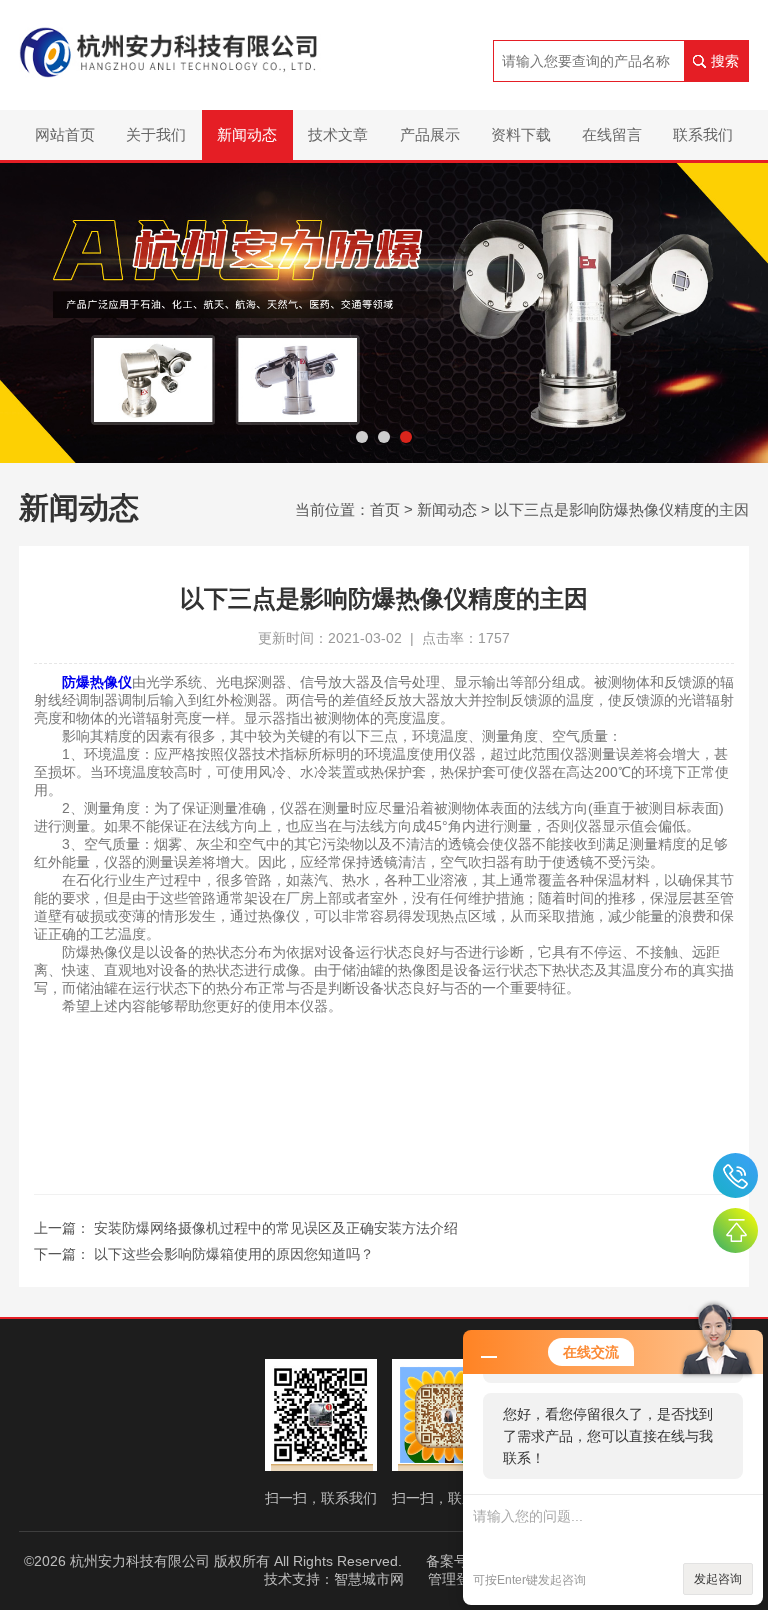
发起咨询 (718, 1579)
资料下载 (521, 134)
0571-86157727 (735, 1175)
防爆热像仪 (97, 682)
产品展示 (430, 134)
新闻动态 (247, 134)
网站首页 (65, 134)
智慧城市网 (369, 1579)
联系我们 (703, 134)
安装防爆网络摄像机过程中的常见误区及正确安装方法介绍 (276, 1228)
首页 (385, 509)
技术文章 (338, 134)
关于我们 (156, 134)
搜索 (725, 61)
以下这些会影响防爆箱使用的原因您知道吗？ (234, 1254)
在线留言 (612, 134)
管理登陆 (456, 1579)
